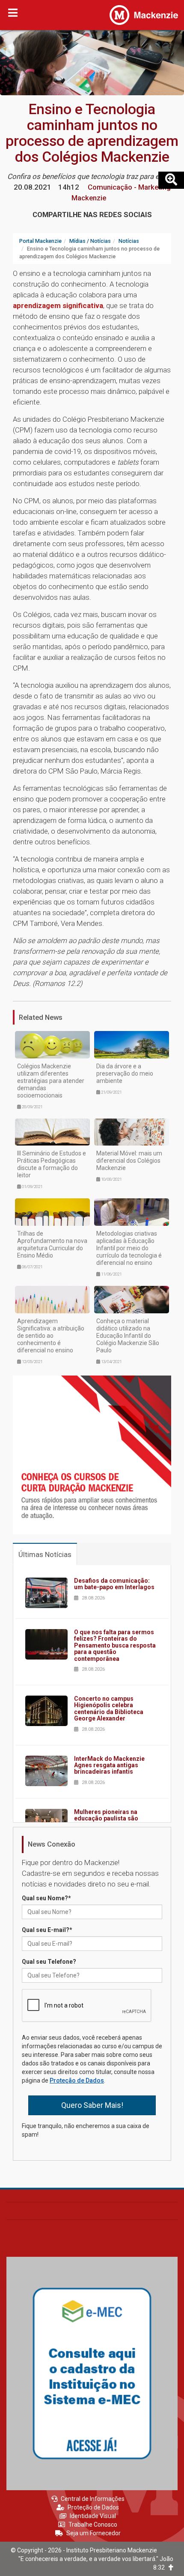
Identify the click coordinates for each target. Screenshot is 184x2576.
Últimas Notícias (45, 1554)
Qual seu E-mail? (47, 1930)
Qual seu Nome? (46, 1898)
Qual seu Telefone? (49, 1962)
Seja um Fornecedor (93, 2533)
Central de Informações (93, 2499)
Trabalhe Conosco (93, 2525)
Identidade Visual (93, 2516)
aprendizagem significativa (58, 305)
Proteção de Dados (77, 2080)
